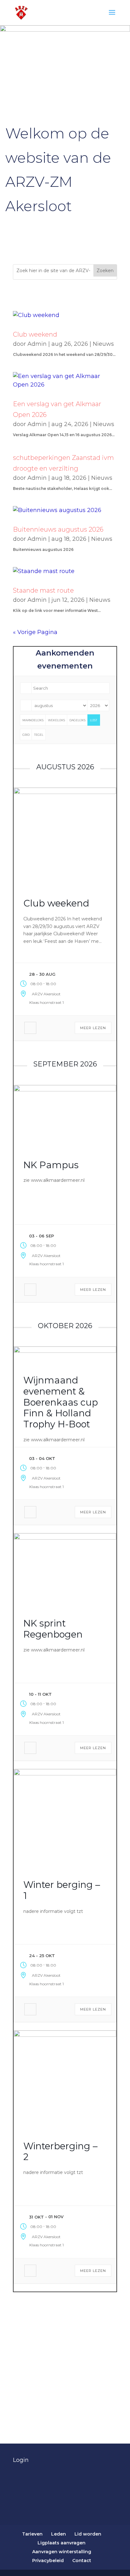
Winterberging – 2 (60, 2152)
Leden (59, 2534)
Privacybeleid (48, 2561)
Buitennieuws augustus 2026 (58, 529)
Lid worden (88, 2534)
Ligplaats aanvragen (62, 2543)
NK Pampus (51, 1165)
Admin (37, 344)
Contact (82, 2561)
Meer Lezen (93, 1028)
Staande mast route (43, 590)
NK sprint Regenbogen (53, 1629)
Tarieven (32, 2534)
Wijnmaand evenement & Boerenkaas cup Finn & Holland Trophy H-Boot (61, 1402)
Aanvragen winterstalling (62, 2552)
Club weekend (35, 334)
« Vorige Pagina (35, 632)
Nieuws (103, 344)
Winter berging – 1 (62, 1890)
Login (21, 2460)
